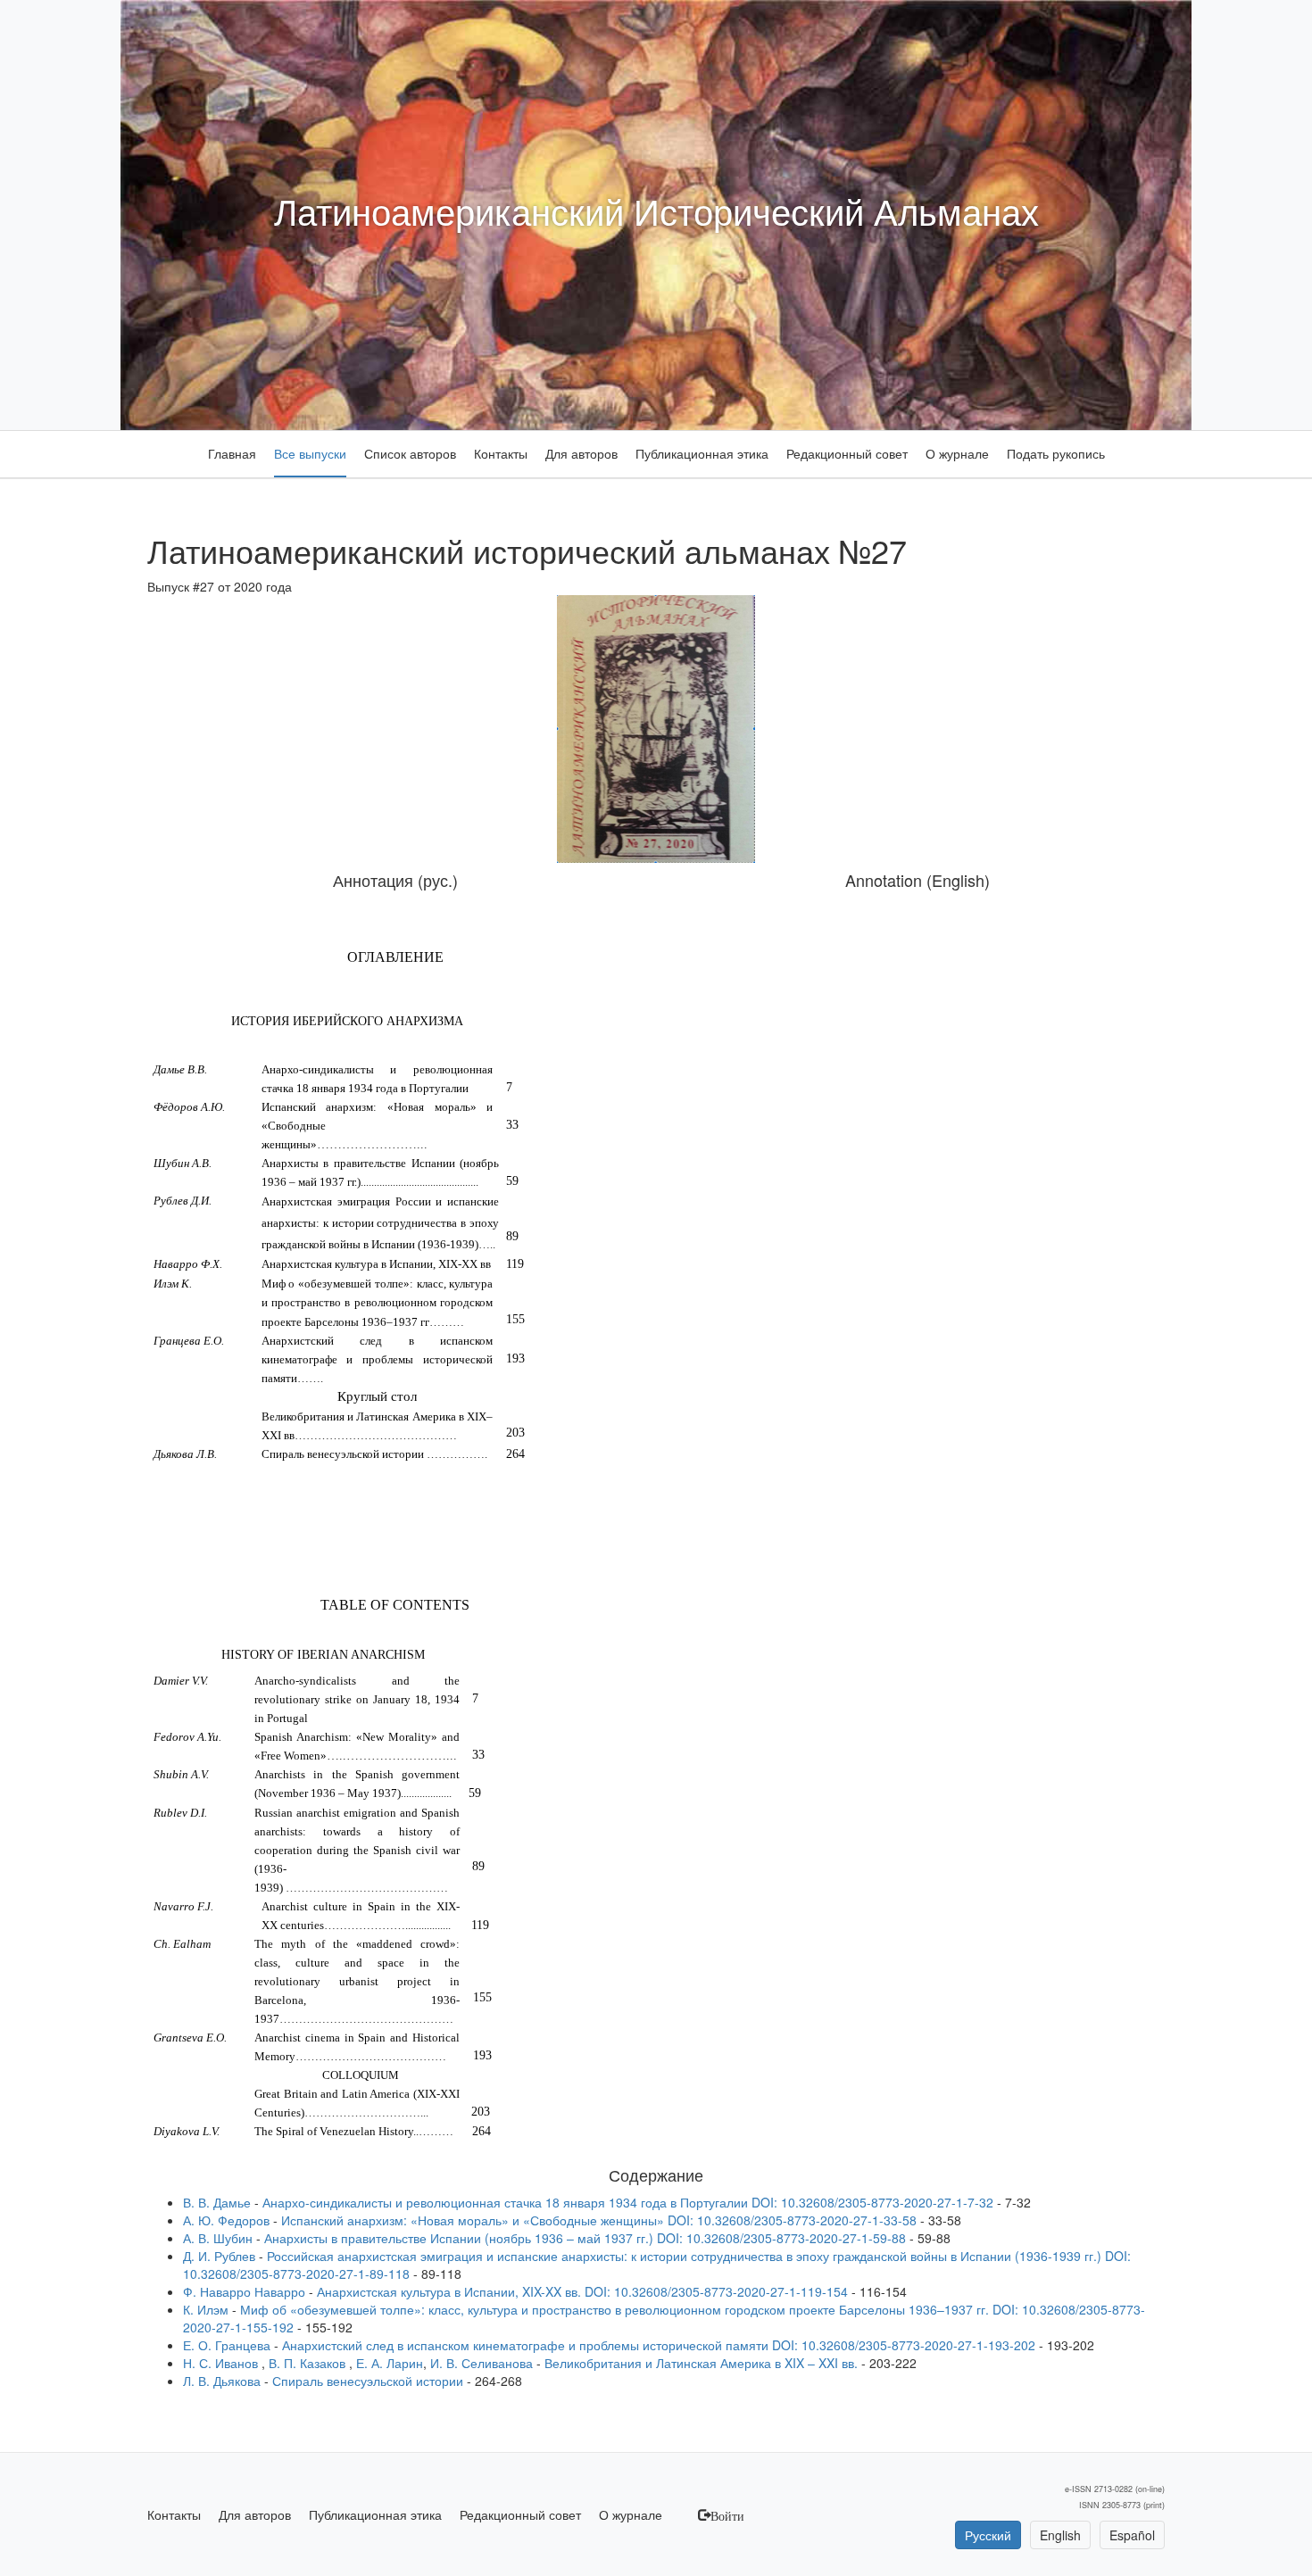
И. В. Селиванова (483, 2363)
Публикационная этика (702, 453)
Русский (988, 2535)
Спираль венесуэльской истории (368, 2381)
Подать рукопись (1056, 453)
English (1060, 2535)
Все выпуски (310, 453)
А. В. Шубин (220, 2238)
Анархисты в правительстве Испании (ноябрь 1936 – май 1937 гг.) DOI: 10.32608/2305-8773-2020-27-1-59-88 (585, 2238)
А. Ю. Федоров (226, 2220)
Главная (232, 453)
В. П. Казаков (309, 2363)
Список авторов (410, 453)
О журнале (957, 453)
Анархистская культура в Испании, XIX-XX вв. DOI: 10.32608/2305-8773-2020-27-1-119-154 (582, 2291)
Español (1132, 2535)
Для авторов (581, 453)
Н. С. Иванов (222, 2363)
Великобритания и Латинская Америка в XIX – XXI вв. (701, 2363)
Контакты (501, 453)
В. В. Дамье (219, 2202)
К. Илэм (206, 2309)
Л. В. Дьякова (224, 2381)
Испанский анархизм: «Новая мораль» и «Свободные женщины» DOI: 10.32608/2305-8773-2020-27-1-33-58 (599, 2220)
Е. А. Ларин (390, 2363)
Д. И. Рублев (219, 2256)
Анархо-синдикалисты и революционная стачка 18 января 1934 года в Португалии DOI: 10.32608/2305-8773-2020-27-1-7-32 (628, 2202)
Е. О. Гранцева (227, 2345)
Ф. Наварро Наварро (244, 2291)
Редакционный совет (847, 453)
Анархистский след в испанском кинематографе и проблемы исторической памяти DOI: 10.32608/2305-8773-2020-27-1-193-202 (659, 2345)
